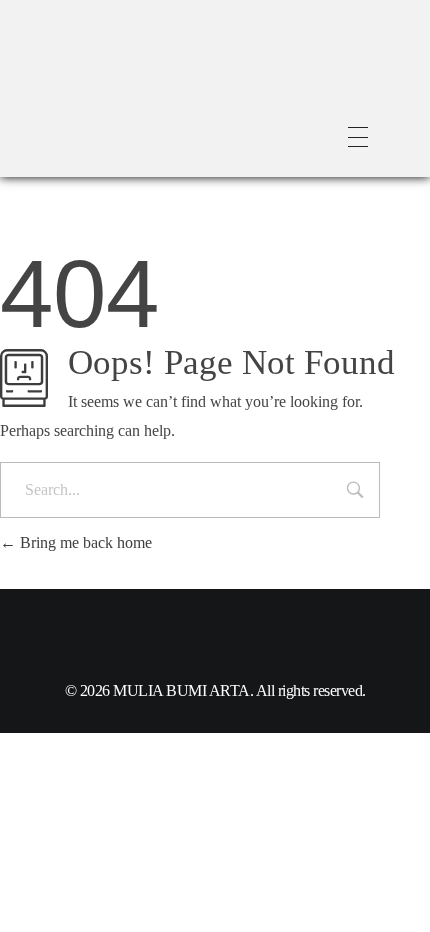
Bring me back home (84, 542)
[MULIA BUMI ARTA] (160, 85)
